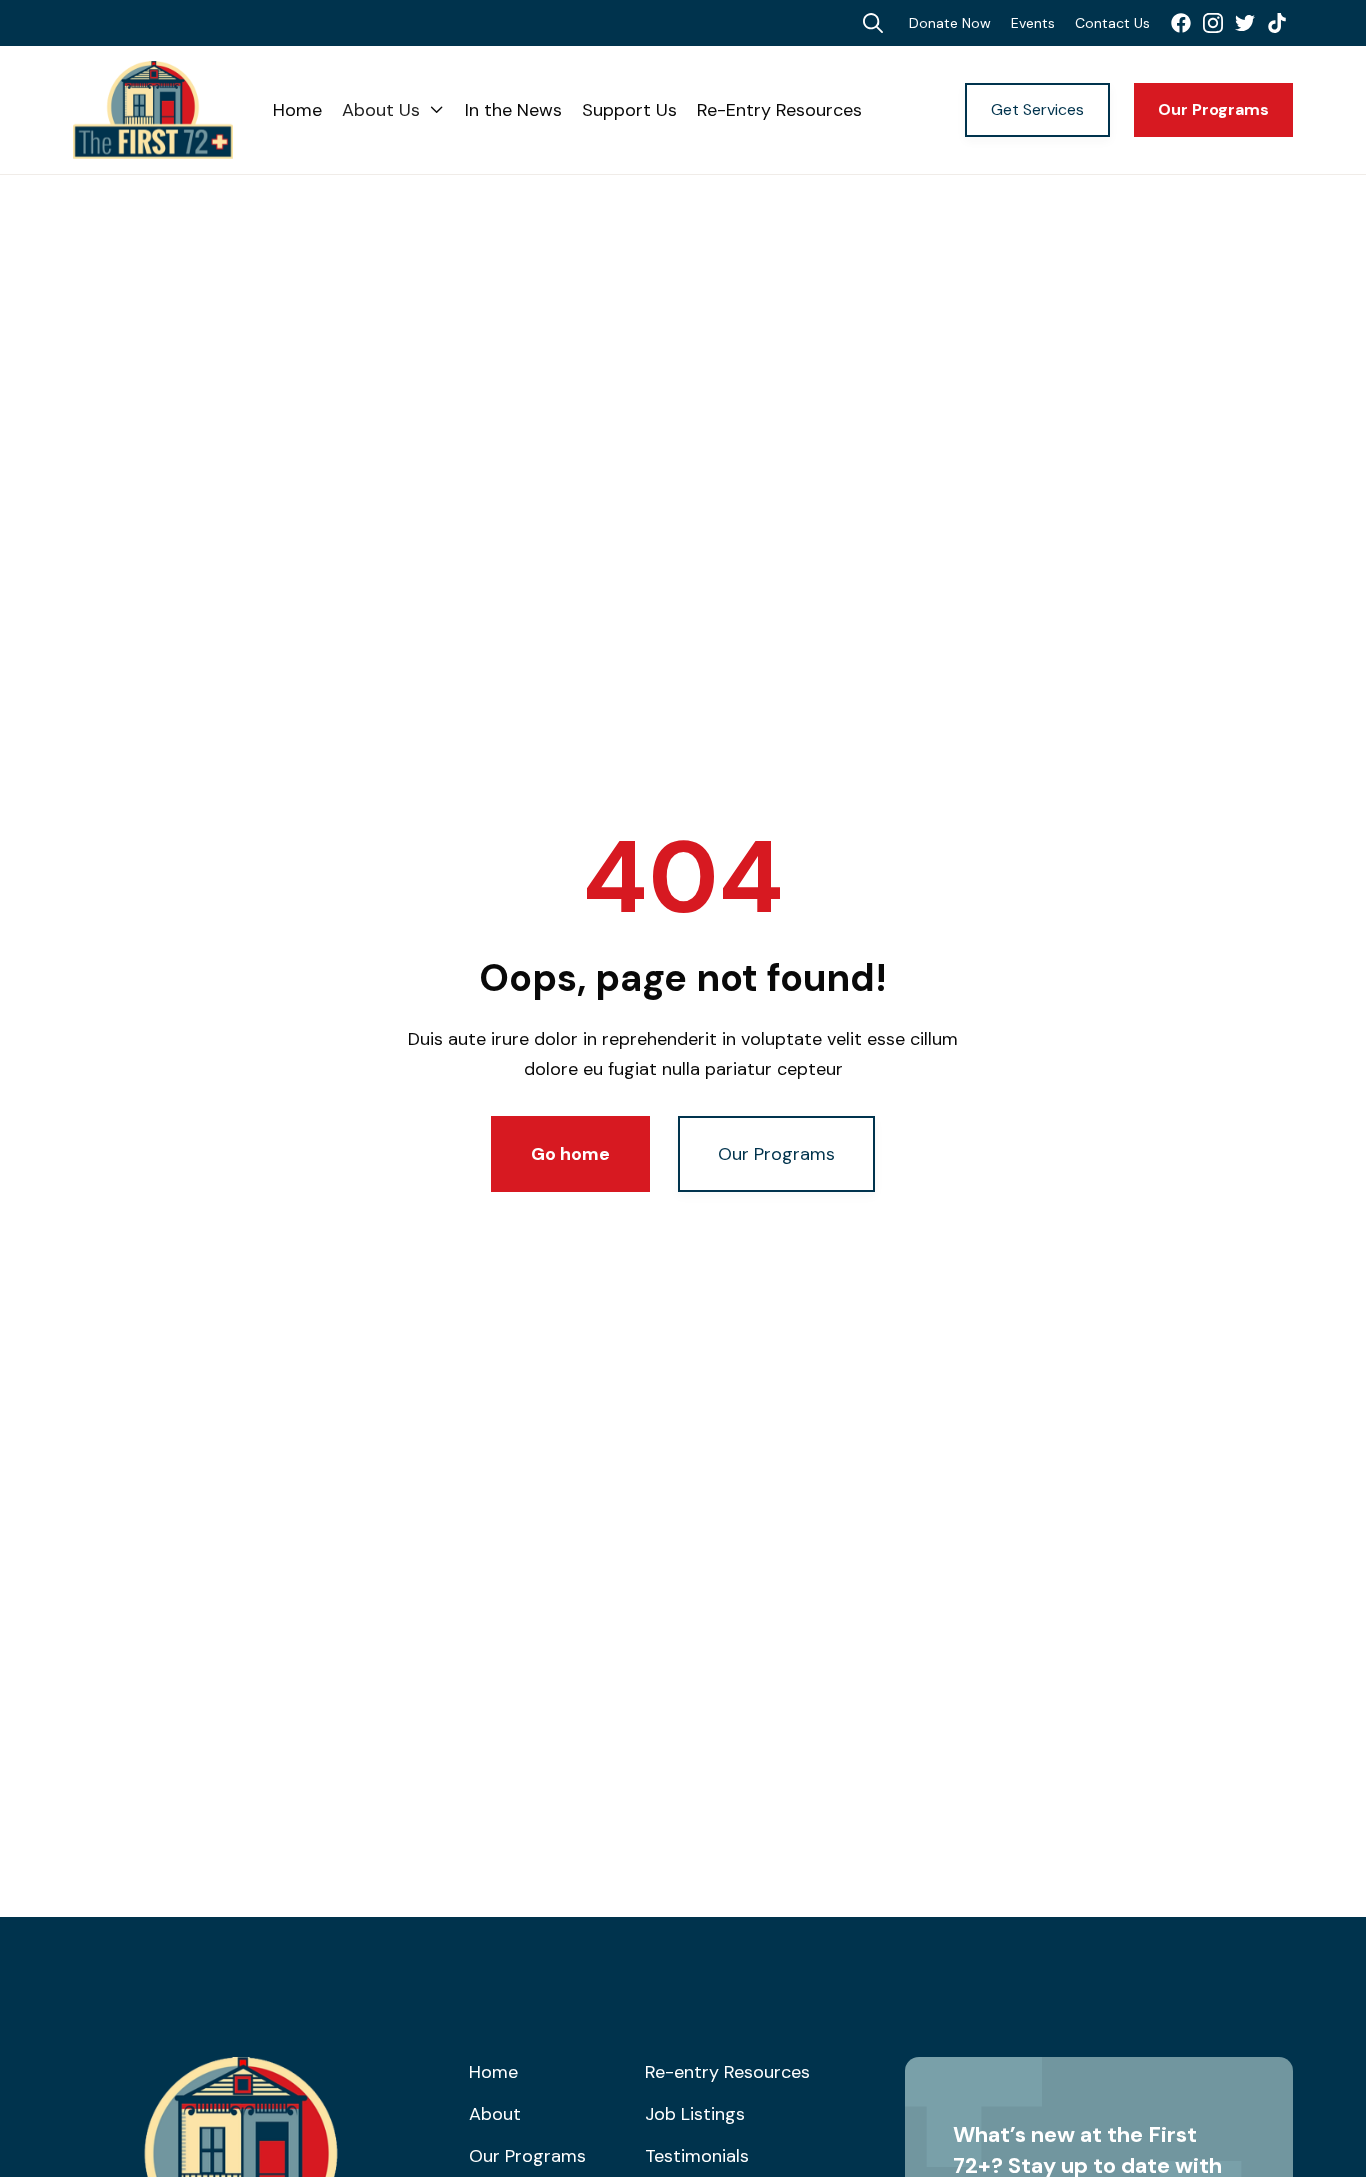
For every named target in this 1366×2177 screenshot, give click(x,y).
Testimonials (697, 2156)
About (495, 2114)
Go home (570, 1154)
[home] (173, 110)
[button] (393, 110)
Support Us (629, 110)
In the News (513, 110)
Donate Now (950, 23)
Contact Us (1112, 23)
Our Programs (1213, 109)
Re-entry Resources (727, 2072)
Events (1033, 23)
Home (297, 110)
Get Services (1037, 109)
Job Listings (695, 2114)
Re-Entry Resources (779, 110)
